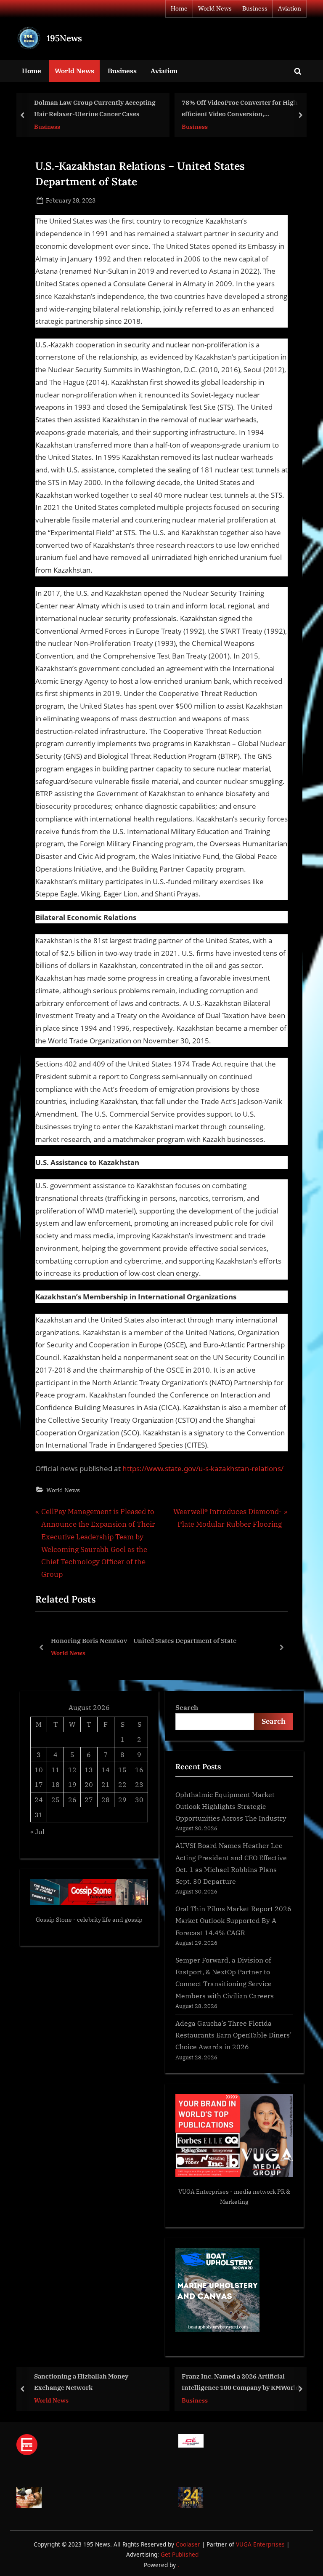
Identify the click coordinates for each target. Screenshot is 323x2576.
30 (139, 1799)
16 (139, 1769)
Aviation (290, 8)
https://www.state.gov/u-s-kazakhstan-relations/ (203, 1468)
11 (56, 1769)
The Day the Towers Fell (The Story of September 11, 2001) (146, 1640)
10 (39, 1769)
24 (39, 1799)
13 (89, 1769)
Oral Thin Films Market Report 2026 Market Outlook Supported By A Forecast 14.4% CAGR (233, 1920)
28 (106, 1799)
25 (56, 1799)
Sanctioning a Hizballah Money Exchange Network (81, 2382)
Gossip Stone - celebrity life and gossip (89, 1920)
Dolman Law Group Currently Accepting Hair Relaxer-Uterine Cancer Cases (95, 108)
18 (56, 1784)
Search (187, 1707)
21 (106, 1784)
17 (39, 1784)
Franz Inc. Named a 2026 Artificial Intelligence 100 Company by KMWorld (241, 2382)
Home (179, 8)
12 (72, 1769)
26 (72, 1799)
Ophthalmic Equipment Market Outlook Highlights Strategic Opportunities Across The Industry (231, 1806)
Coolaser (189, 2544)
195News (64, 38)
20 (89, 1784)
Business (255, 8)
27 (89, 1799)
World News (215, 8)
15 (122, 1769)
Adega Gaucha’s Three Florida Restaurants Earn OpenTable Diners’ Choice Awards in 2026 (233, 2035)
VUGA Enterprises (204, 2192)
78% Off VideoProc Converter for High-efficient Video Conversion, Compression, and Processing (241, 109)
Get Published (180, 2554)
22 (122, 1784)
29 (122, 1799)
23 (139, 1784)
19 (72, 1784)
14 (106, 1769)
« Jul (37, 1831)
